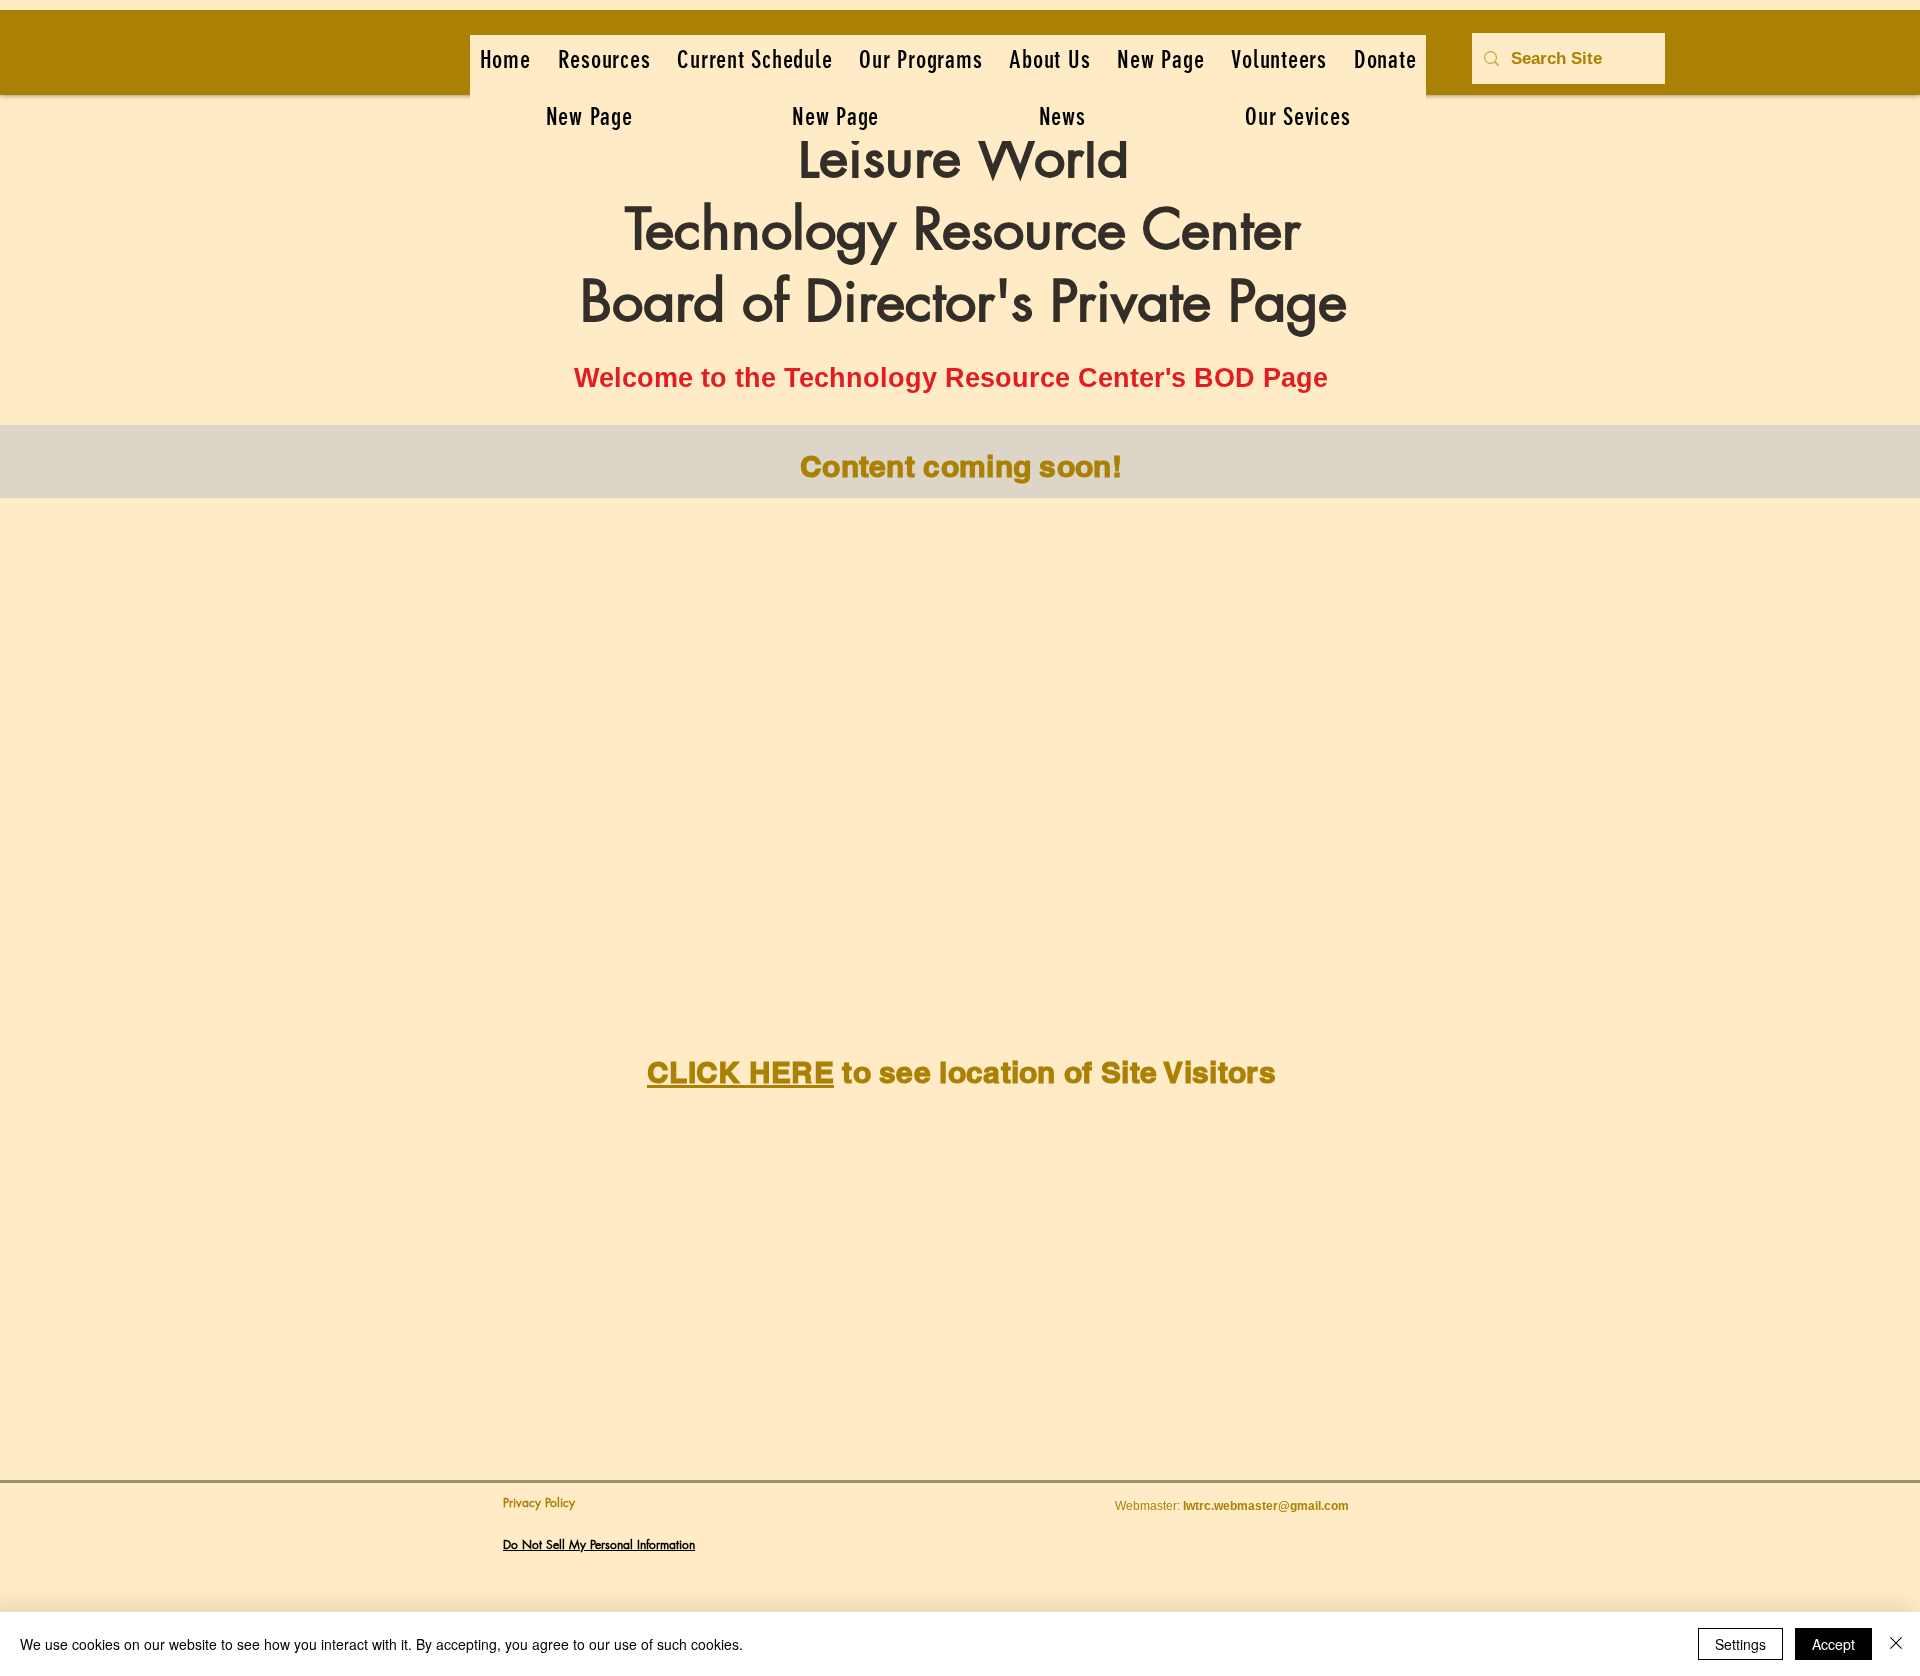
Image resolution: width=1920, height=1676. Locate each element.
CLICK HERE (740, 1072)
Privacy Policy (539, 1502)
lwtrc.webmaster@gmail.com (1266, 1506)
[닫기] (1896, 1644)
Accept (1833, 1644)
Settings (1740, 1644)
